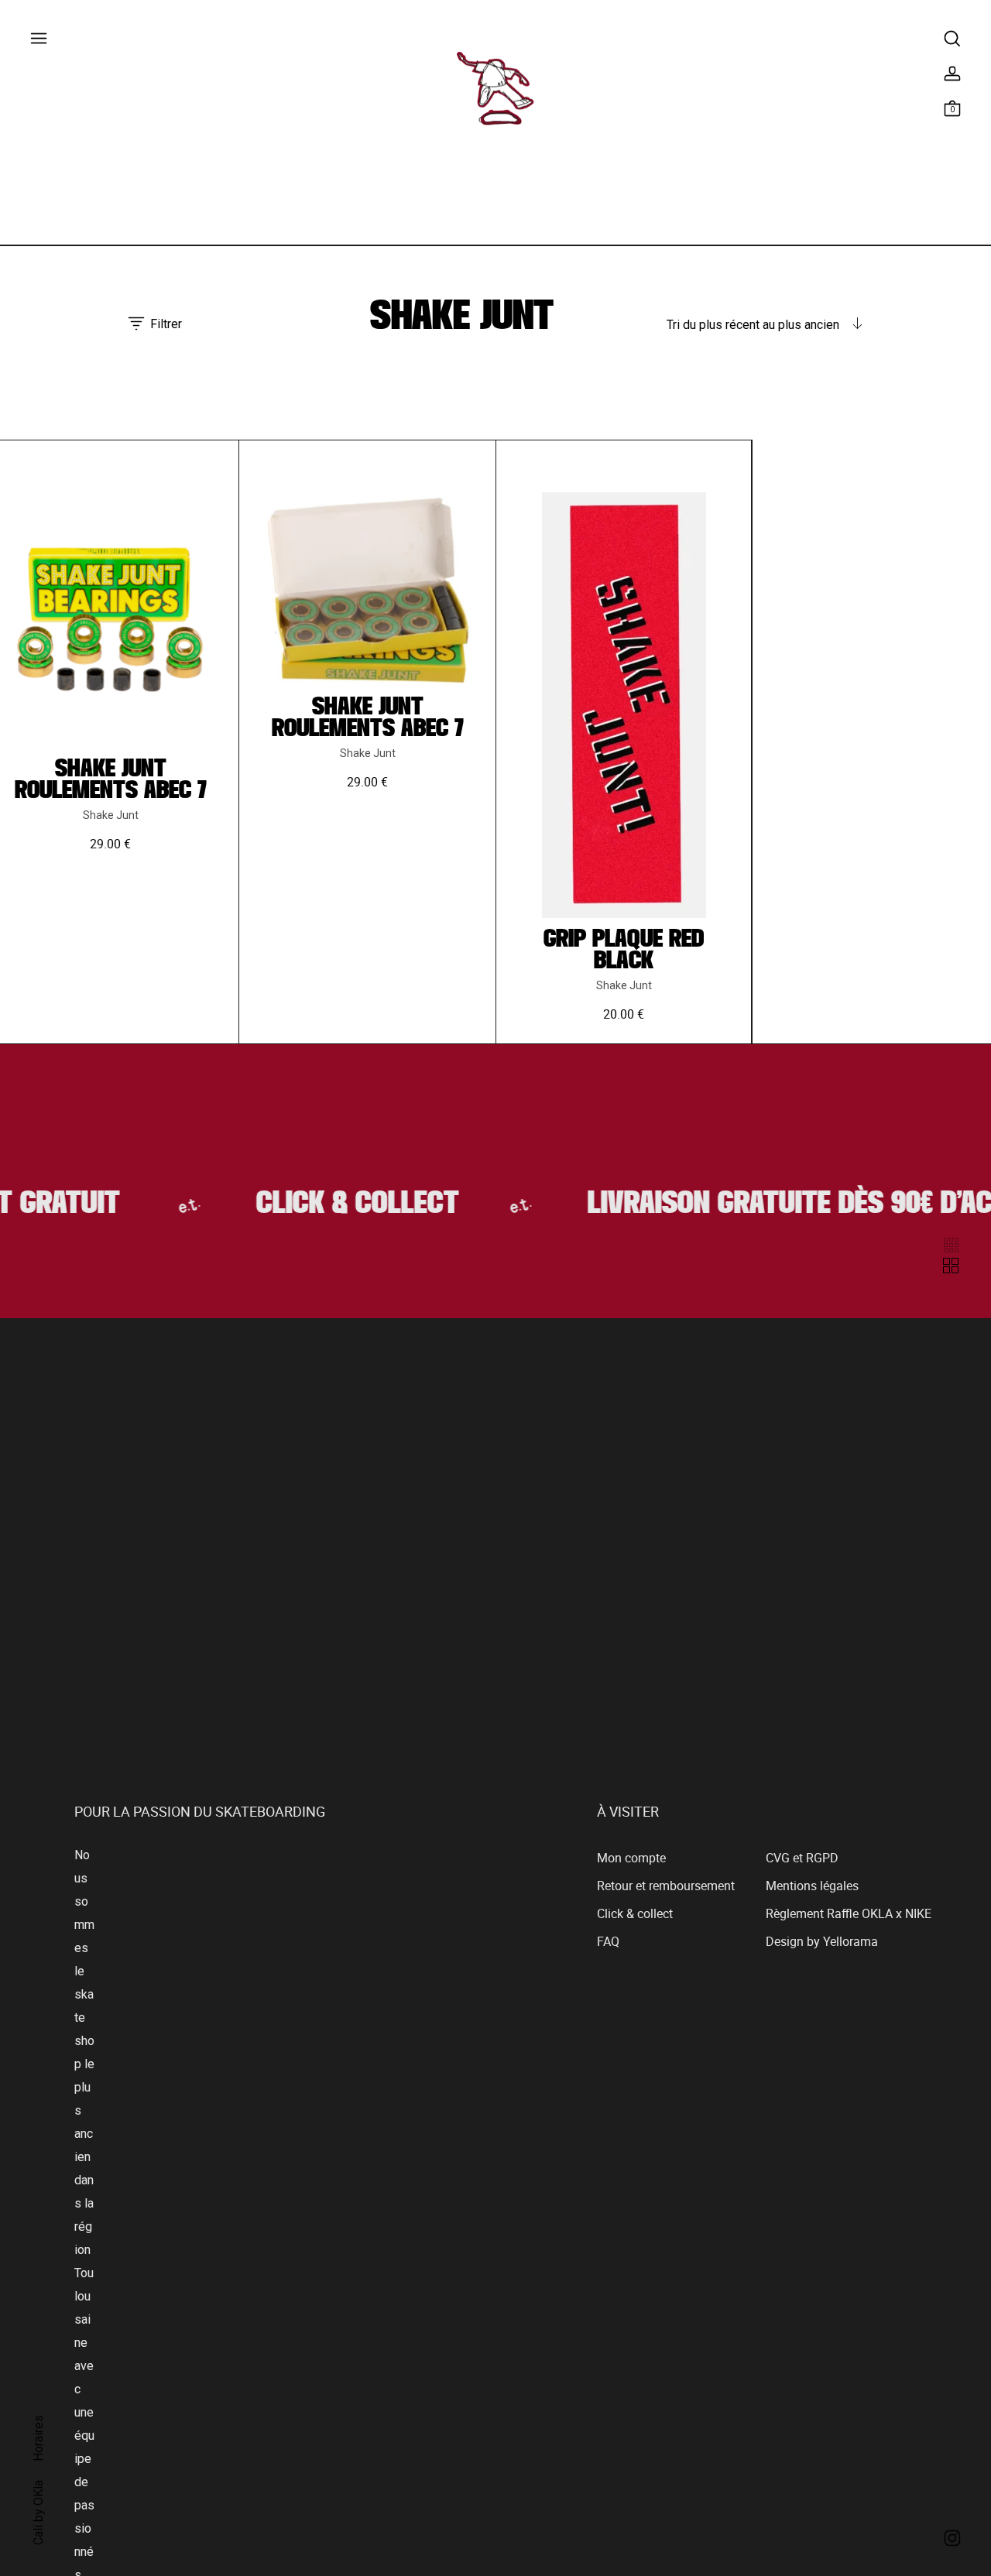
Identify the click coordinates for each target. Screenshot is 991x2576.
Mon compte (631, 1861)
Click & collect (635, 1917)
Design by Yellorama (822, 1944)
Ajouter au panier (110, 863)
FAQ (608, 1944)
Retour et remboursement (666, 1889)
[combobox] (765, 325)
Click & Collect (341, 1206)
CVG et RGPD (802, 1861)
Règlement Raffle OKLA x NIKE (849, 1917)
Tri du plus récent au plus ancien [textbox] (753, 325)
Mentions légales (812, 1889)
